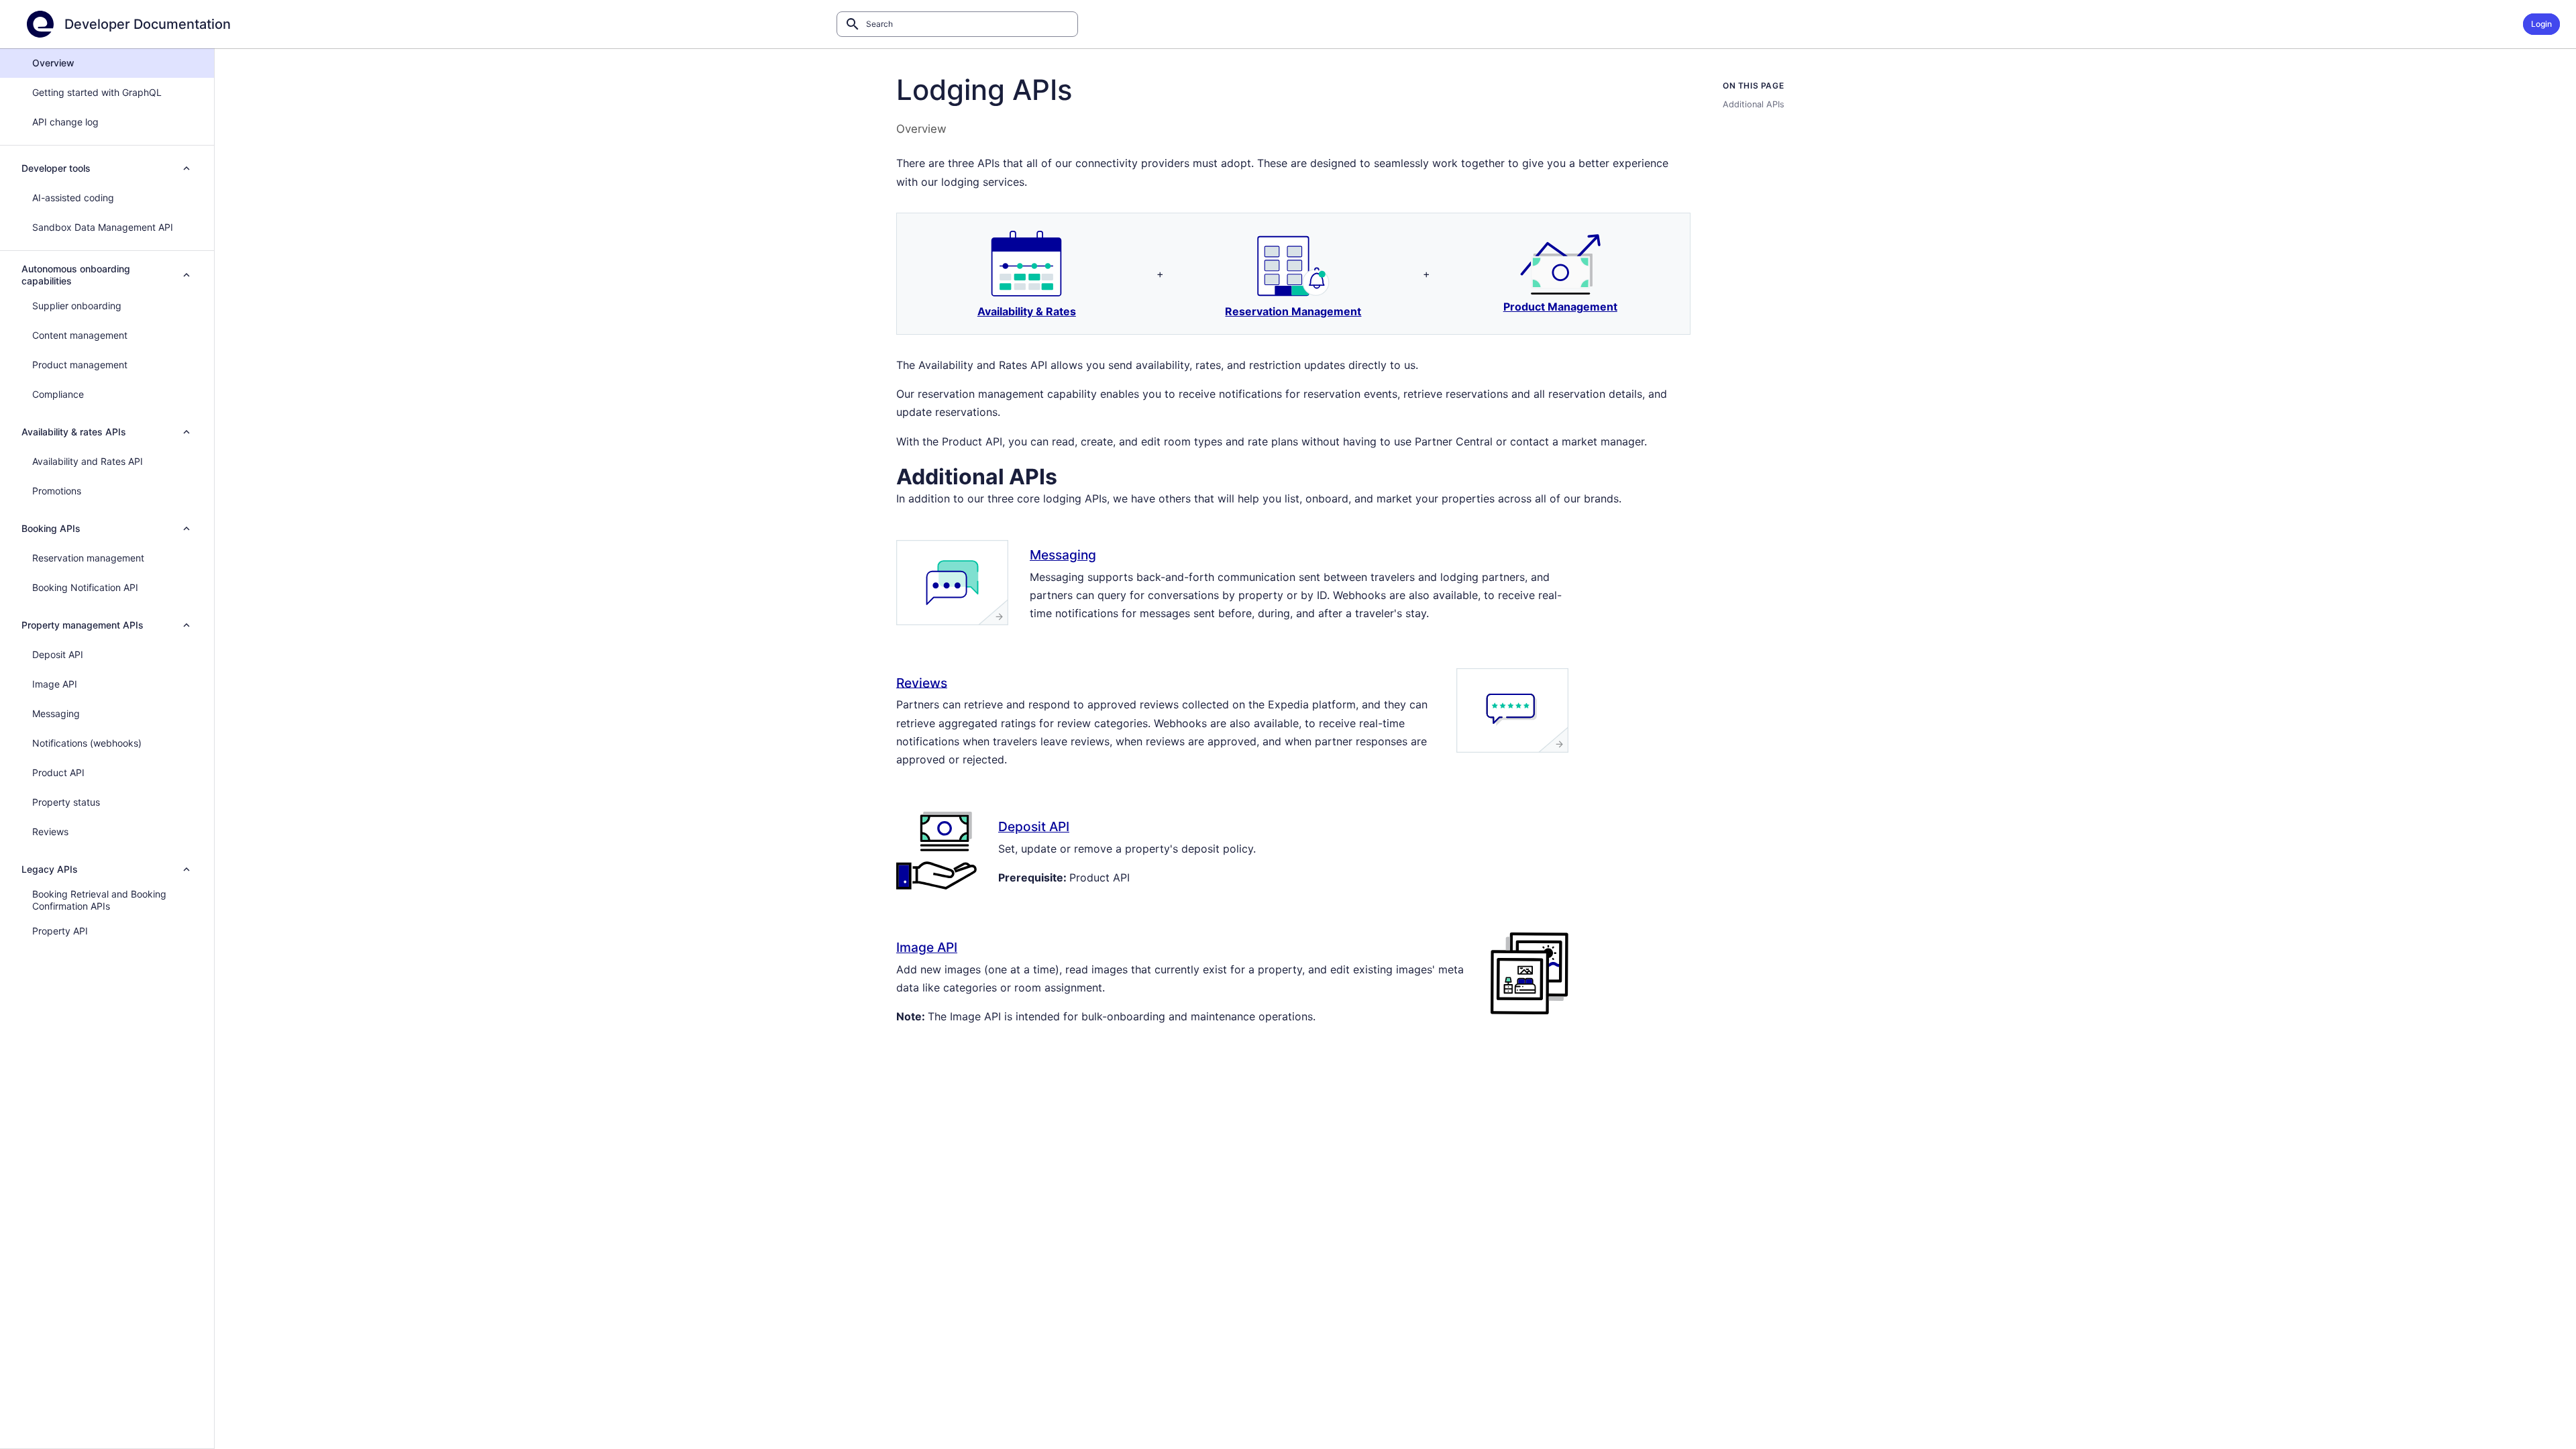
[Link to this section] (1074, 475)
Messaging (1063, 555)
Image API (927, 947)
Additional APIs (1754, 104)
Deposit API (1034, 826)
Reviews (922, 682)
